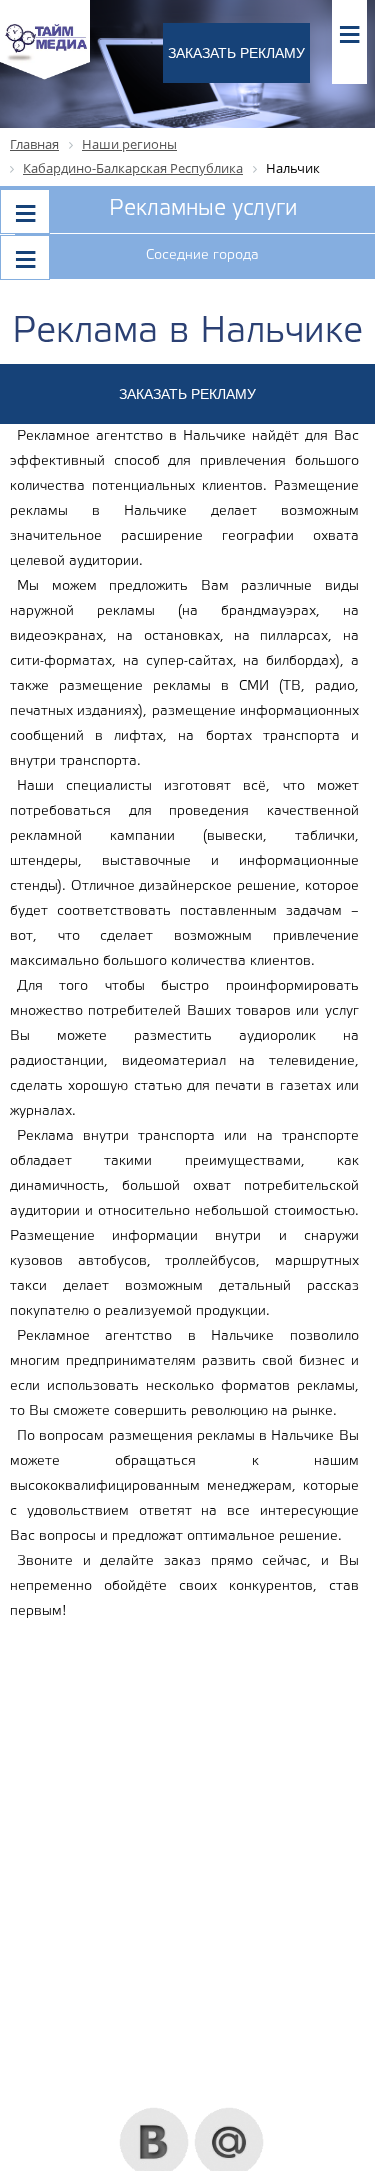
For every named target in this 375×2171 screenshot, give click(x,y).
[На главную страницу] (45, 76)
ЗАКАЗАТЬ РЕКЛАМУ (236, 53)
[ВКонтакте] (154, 2115)
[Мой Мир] (229, 2115)
